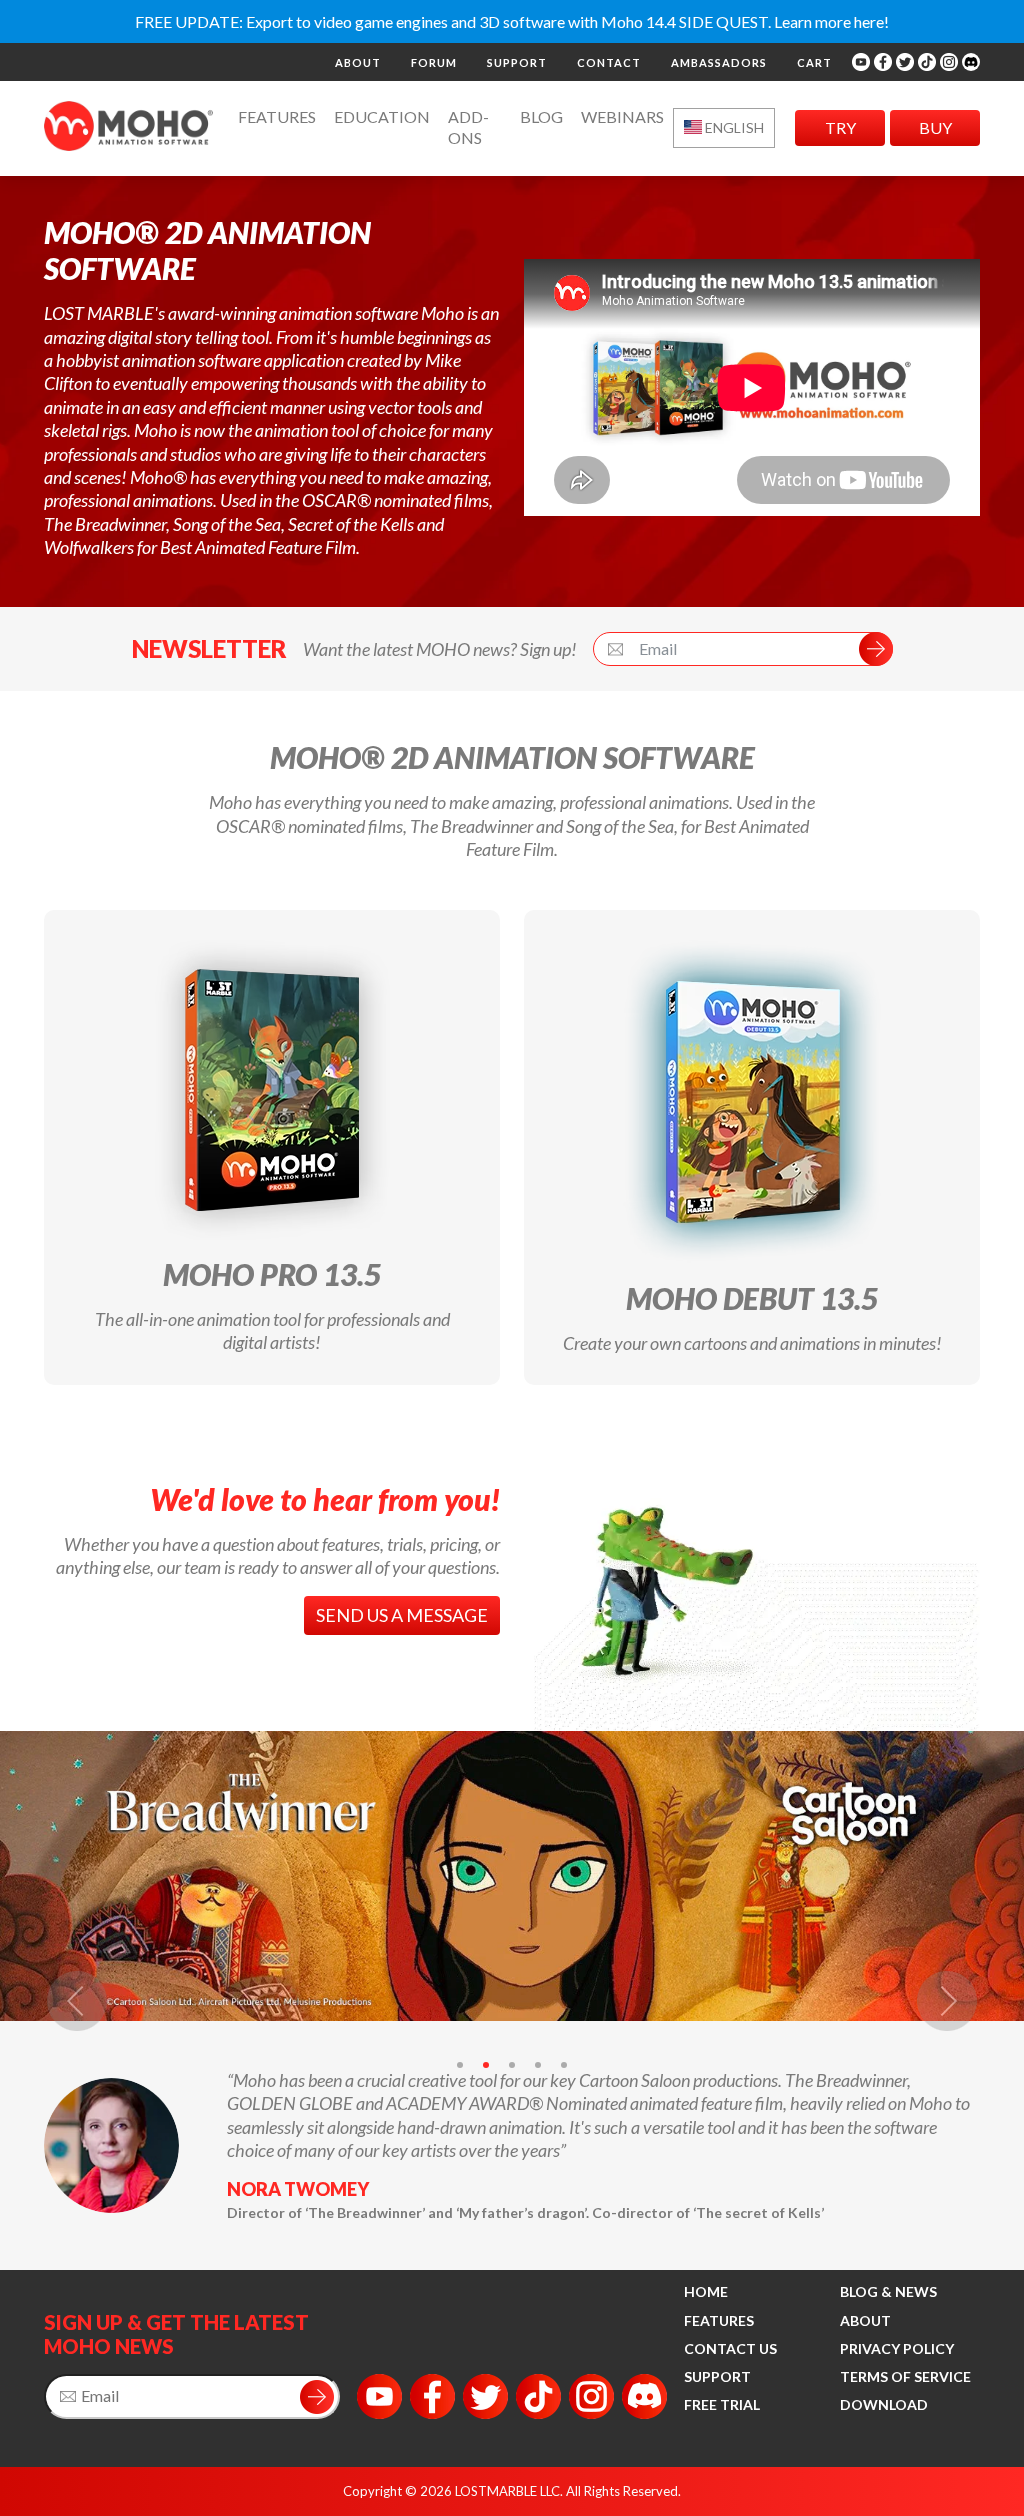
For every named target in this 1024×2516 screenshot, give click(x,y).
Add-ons (468, 127)
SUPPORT (517, 62)
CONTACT (609, 62)
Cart (814, 62)
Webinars (622, 116)
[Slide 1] (460, 2065)
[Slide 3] (512, 2065)
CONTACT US (730, 2348)
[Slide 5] (564, 2065)
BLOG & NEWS (888, 2291)
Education (382, 116)
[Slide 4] (538, 2065)
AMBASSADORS (719, 62)
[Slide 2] (486, 2065)
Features (277, 116)
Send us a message (402, 1615)
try (840, 127)
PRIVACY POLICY (897, 2348)
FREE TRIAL (722, 2404)
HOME (706, 2291)
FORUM (434, 62)
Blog (541, 116)
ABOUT (358, 62)
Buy (935, 127)
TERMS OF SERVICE (905, 2376)
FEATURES (719, 2320)
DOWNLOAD (884, 2404)
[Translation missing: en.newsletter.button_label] (317, 2397)
